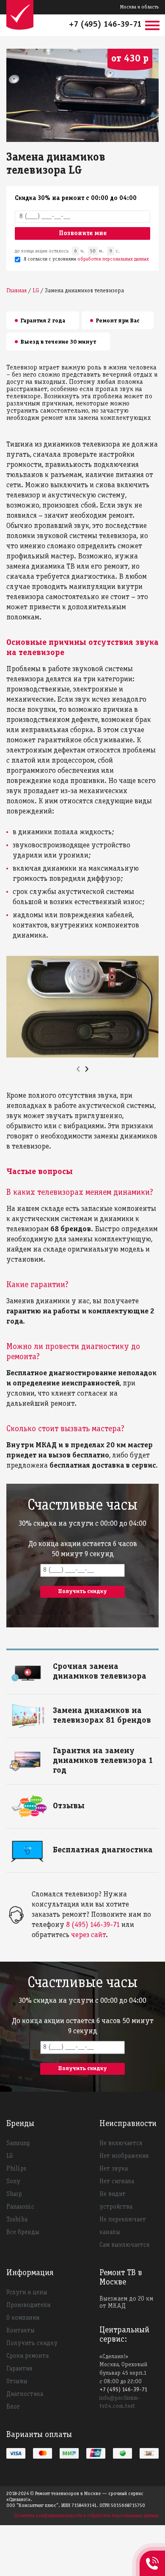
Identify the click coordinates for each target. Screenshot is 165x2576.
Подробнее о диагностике (87, 1849)
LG (10, 2156)
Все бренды (23, 2232)
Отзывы (17, 2382)
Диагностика (25, 2394)
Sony (13, 2182)
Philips (16, 2169)
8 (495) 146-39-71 (93, 1925)
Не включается (121, 2143)
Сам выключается (124, 2245)
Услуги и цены (27, 2293)
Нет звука (114, 2169)
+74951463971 (152, 2554)
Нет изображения (124, 2156)
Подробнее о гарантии (82, 1750)
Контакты (21, 2331)
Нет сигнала (117, 2182)
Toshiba (17, 2220)
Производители (28, 2305)
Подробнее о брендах (81, 1709)
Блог (13, 2407)
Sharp (14, 2194)
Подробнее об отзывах (82, 1805)
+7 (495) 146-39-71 (105, 25)
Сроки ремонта (27, 2356)
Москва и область (139, 7)
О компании (23, 2318)
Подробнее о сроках (79, 1665)
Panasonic (20, 2207)
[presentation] (78, 1069)
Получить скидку (32, 2343)
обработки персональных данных (113, 259)
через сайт (88, 1935)
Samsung (18, 2143)
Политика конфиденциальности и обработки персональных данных (87, 2516)
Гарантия (19, 2369)
